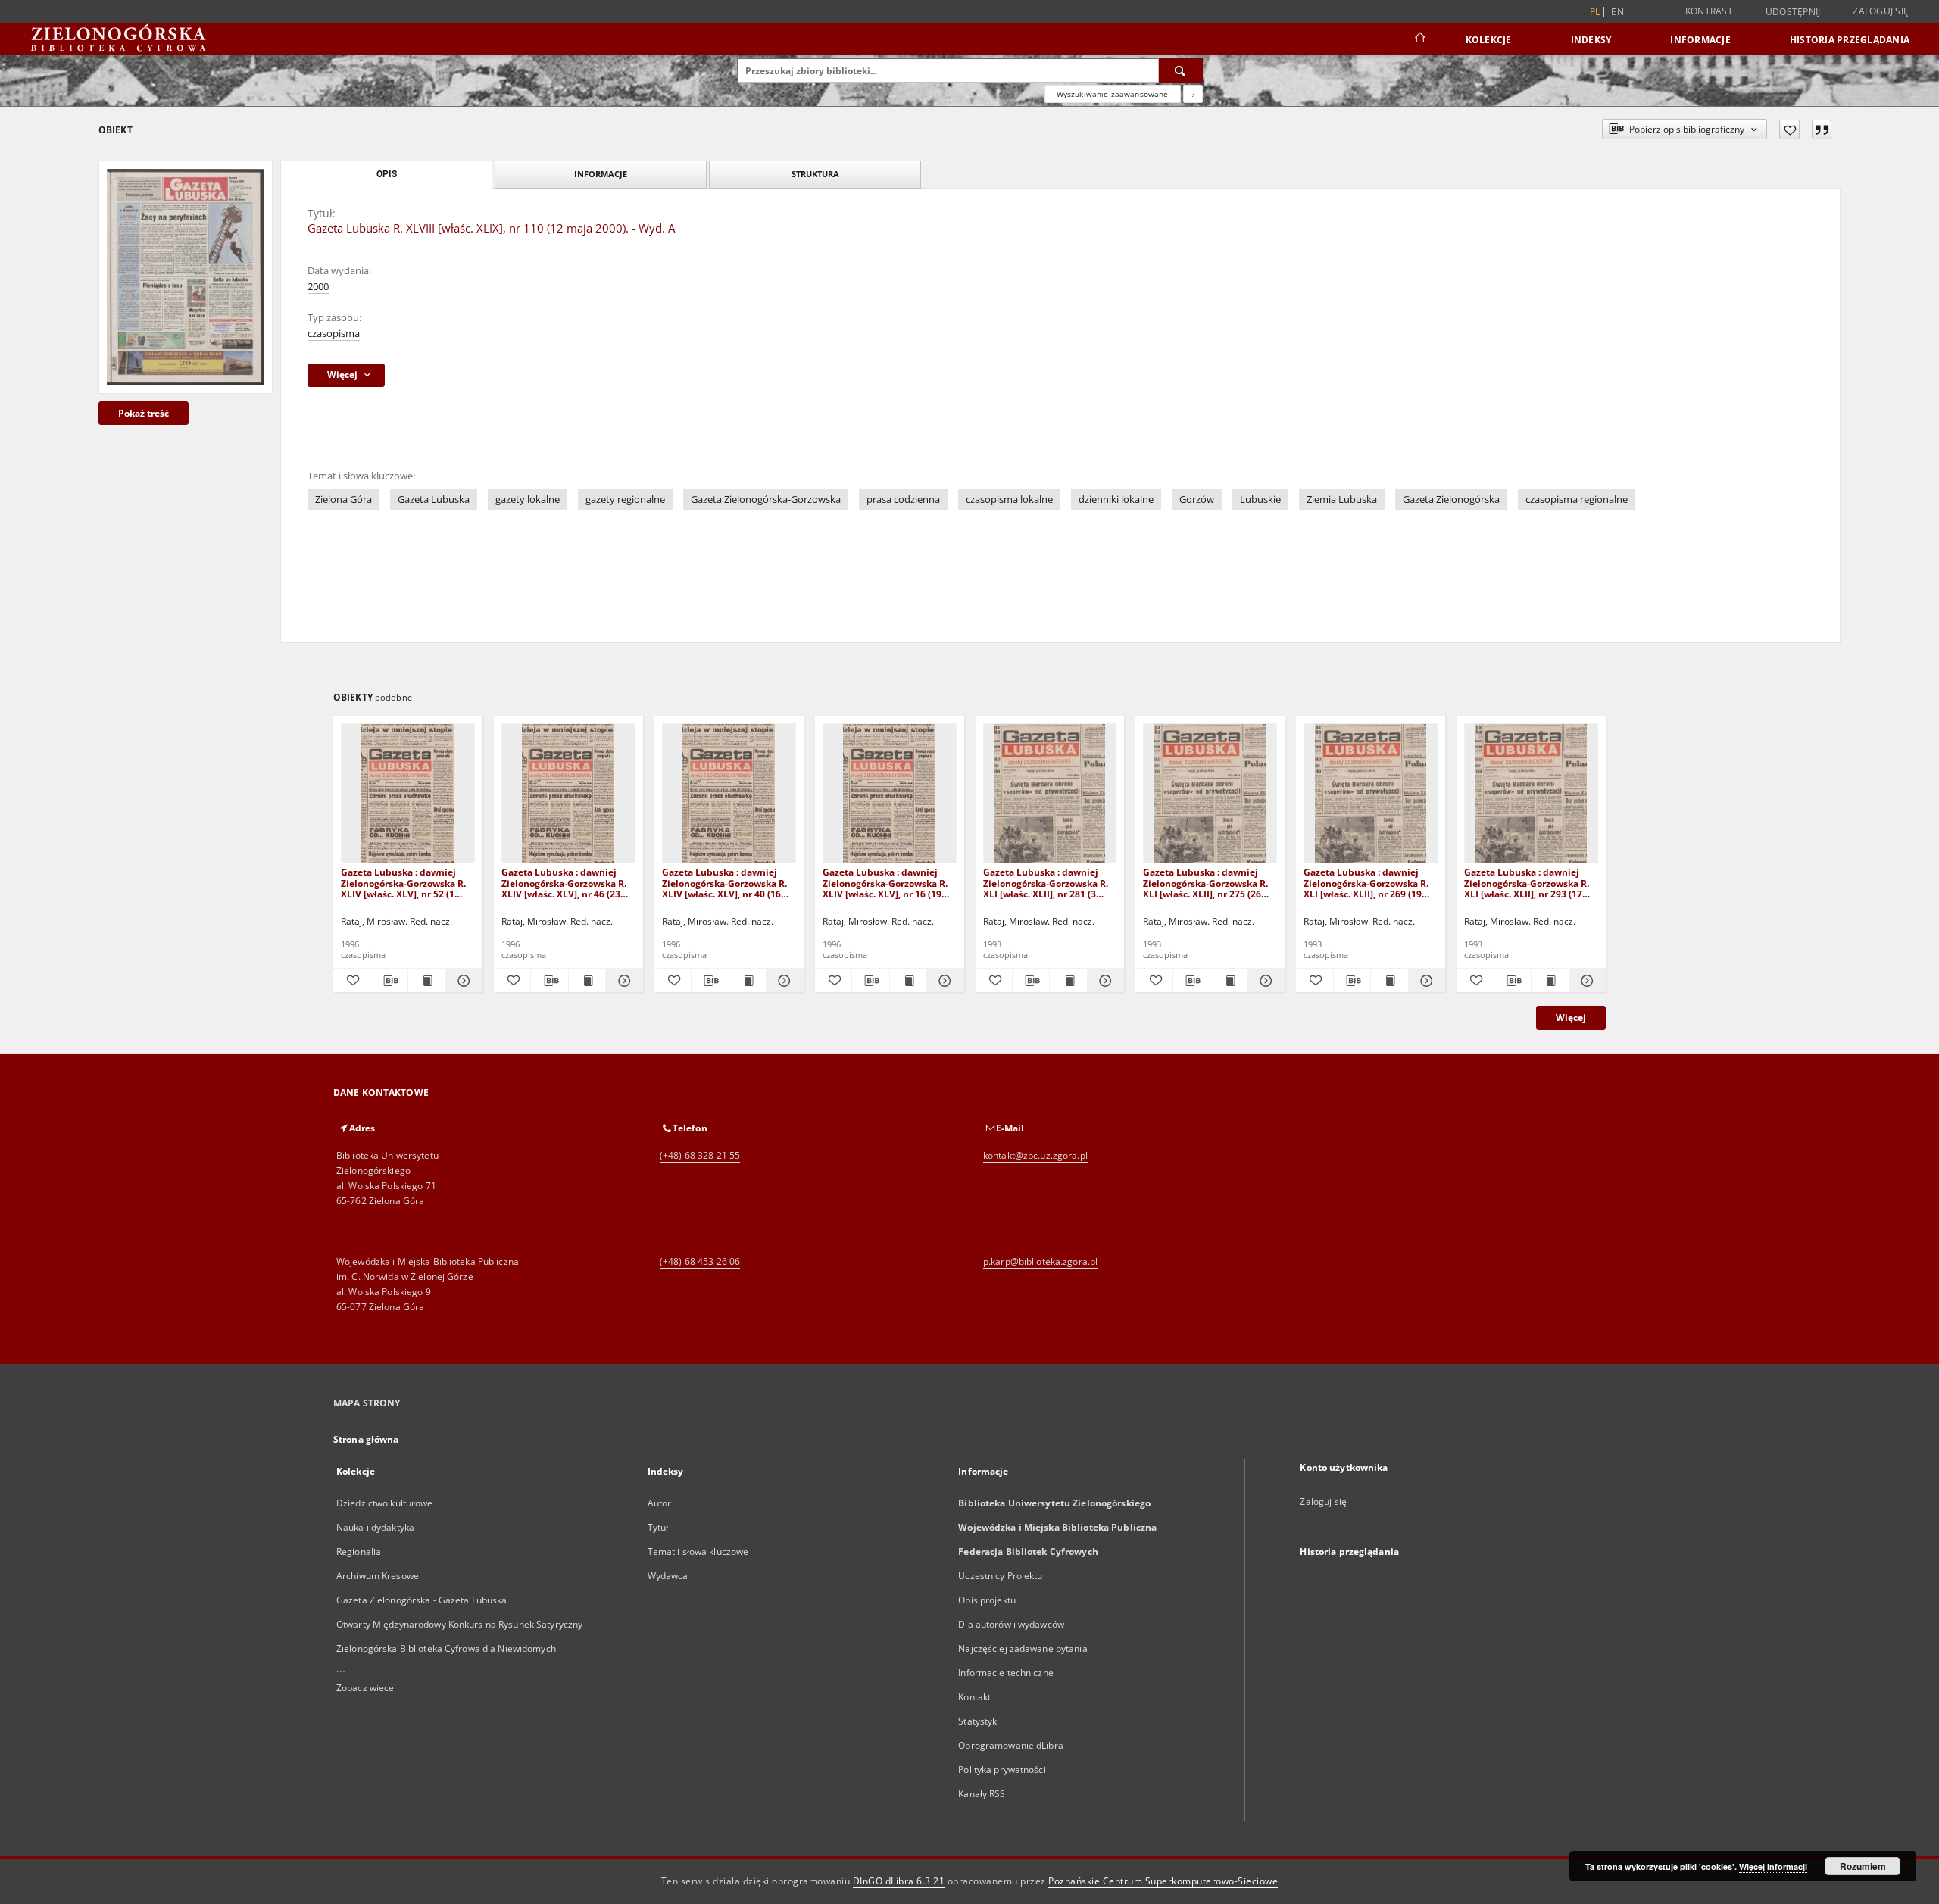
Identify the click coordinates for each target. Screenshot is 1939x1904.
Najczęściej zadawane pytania (1023, 1648)
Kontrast (1709, 11)
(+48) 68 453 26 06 (700, 1261)
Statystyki (979, 1721)
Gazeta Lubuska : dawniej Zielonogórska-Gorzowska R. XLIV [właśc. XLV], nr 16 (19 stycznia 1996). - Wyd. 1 (885, 883)
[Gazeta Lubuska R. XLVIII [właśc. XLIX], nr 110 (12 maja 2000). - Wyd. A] (186, 277)
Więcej (1571, 1018)
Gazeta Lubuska (434, 499)
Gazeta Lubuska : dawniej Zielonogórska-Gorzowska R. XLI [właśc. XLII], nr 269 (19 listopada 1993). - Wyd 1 (1366, 883)
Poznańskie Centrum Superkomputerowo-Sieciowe (1163, 1881)
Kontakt (974, 1697)
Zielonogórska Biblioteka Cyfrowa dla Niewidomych (446, 1648)
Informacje (1700, 40)
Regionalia (359, 1551)
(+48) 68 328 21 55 (700, 1155)
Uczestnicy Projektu (1000, 1576)
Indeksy (1591, 40)
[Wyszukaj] (1181, 70)
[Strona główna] (1419, 39)
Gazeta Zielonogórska (1451, 499)
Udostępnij (1793, 12)
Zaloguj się (1881, 11)
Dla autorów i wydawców (1011, 1624)
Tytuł (658, 1527)
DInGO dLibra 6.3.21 (899, 1881)
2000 (318, 287)
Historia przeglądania (1850, 40)
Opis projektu (987, 1600)
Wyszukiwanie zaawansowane (1113, 94)
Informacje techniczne (1006, 1673)
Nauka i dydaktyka (375, 1527)
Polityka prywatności (1002, 1770)
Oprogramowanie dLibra (1011, 1745)
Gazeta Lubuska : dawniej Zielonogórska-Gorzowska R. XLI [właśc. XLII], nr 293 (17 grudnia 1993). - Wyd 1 (1527, 883)
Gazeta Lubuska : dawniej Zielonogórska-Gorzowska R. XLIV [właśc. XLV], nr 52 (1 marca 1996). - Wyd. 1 (403, 883)
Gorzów (1197, 499)
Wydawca (668, 1576)
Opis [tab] (387, 174)
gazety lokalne (528, 499)
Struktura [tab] (815, 174)
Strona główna (366, 1439)
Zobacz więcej (367, 1688)
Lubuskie (1260, 499)
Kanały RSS (982, 1794)
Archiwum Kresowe (378, 1576)
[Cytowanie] (1822, 130)
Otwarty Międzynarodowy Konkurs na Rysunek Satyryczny (459, 1624)
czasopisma (334, 334)
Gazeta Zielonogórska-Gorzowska (766, 499)
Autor (660, 1503)
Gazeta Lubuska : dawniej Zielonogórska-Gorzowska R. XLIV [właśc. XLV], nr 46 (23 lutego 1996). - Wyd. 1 (564, 883)
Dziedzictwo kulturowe (385, 1503)
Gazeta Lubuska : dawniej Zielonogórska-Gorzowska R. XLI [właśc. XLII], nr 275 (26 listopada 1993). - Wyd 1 (1205, 883)
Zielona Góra (343, 499)
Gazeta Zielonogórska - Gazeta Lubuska (422, 1600)
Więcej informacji (1773, 1867)
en (1617, 12)
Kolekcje (1489, 40)
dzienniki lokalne (1116, 499)
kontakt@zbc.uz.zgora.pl (1035, 1155)
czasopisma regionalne (1577, 499)
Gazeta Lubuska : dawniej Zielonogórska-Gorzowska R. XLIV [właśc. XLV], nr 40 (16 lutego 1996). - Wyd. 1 (724, 883)
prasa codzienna (903, 499)
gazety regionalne (625, 499)
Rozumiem (1863, 1866)
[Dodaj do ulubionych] (1789, 130)
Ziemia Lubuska (1342, 499)
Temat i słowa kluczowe (698, 1551)
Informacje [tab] (601, 174)
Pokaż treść (144, 413)
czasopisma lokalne (1009, 499)
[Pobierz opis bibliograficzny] (389, 981)
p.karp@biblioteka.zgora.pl (1040, 1261)
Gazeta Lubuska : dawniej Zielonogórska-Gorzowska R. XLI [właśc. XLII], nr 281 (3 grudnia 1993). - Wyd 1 (1046, 883)
